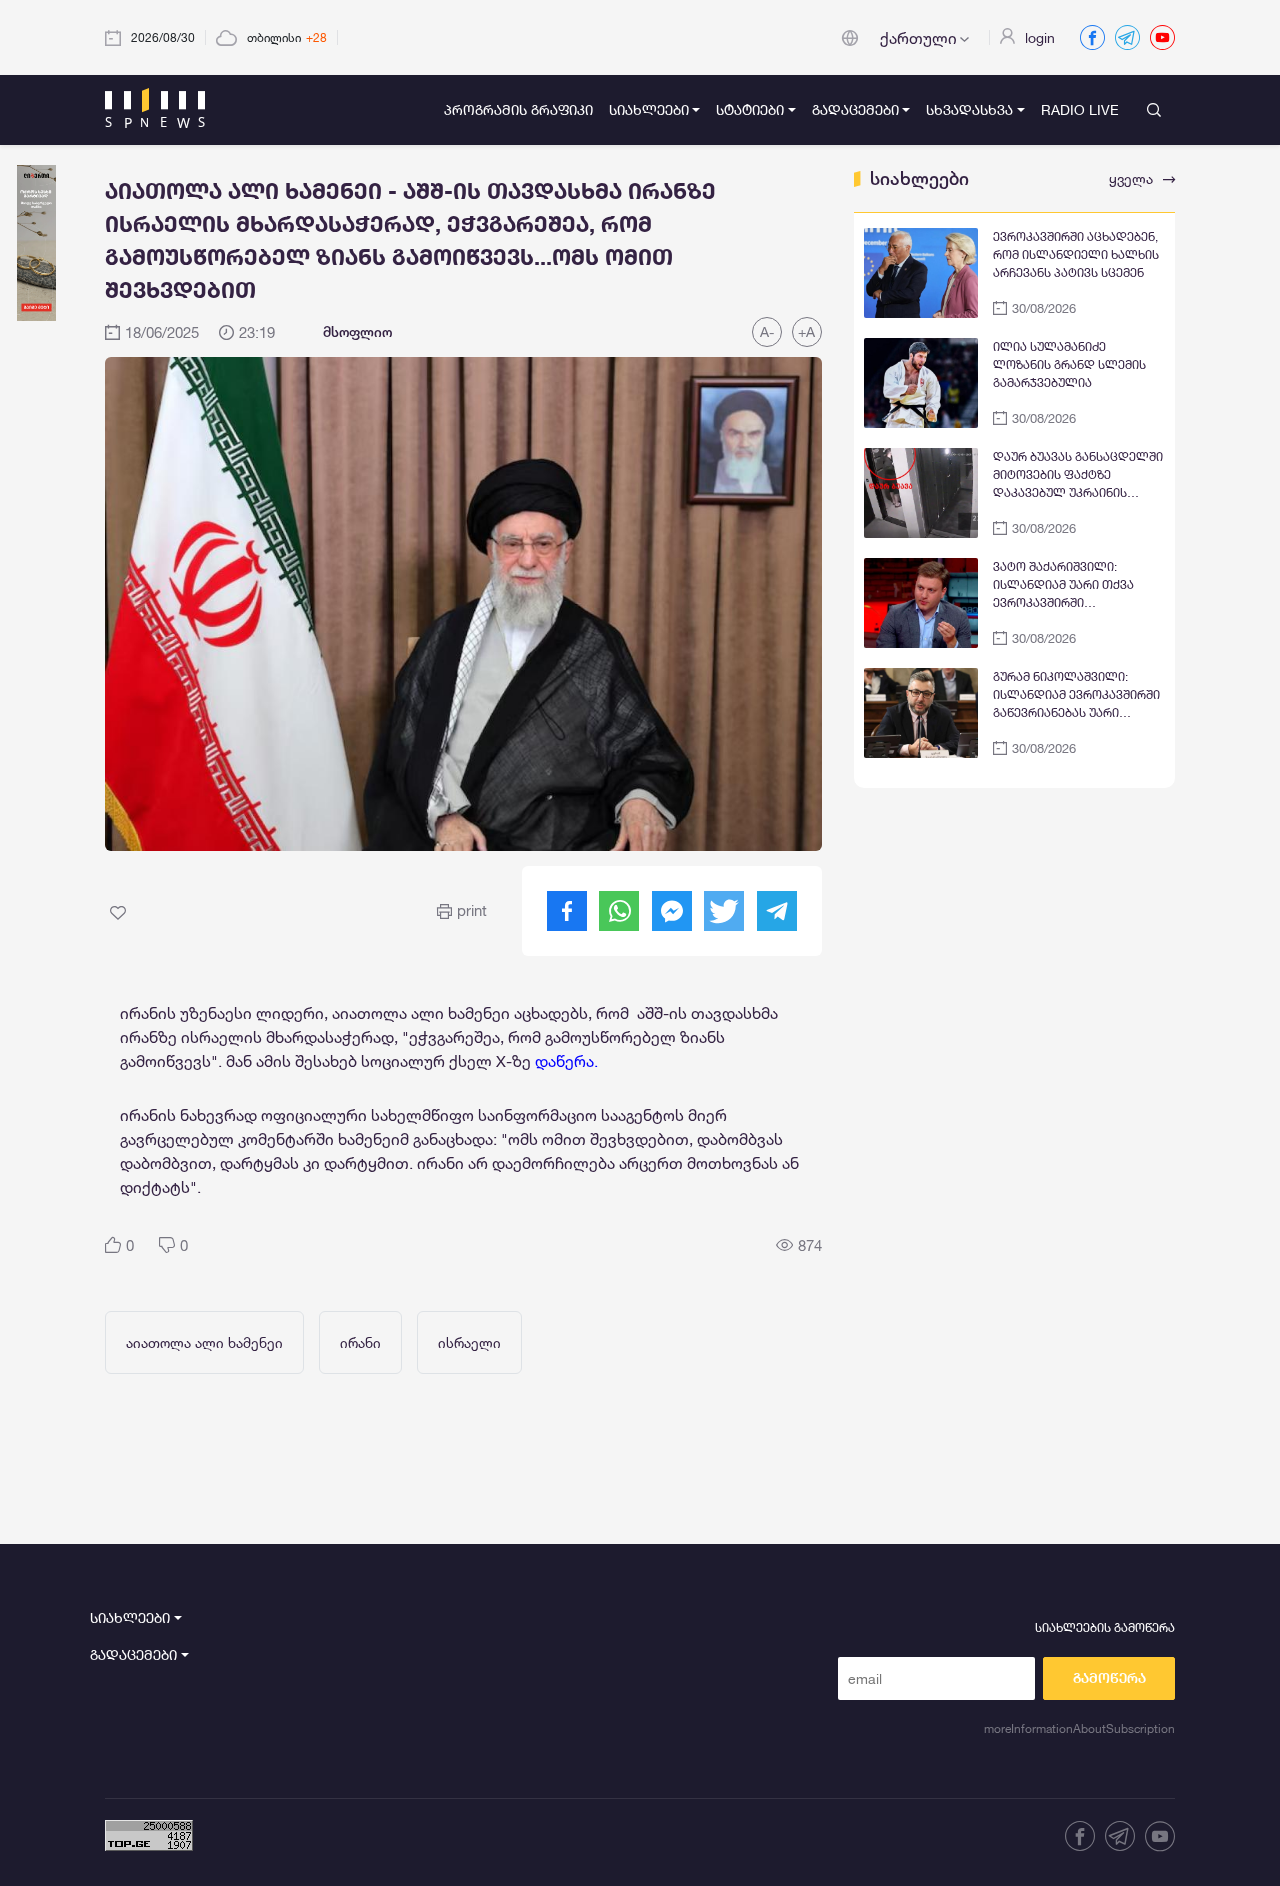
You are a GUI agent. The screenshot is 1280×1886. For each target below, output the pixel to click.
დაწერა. (566, 1060)
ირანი (360, 1342)
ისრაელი (469, 1342)
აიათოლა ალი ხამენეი (204, 1342)
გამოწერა (1109, 1678)
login (1040, 37)
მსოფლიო (357, 332)
